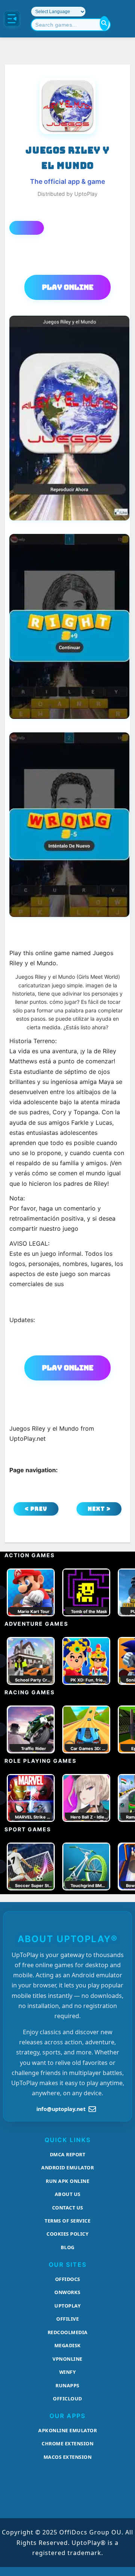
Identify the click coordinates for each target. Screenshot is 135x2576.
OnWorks (67, 2292)
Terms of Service (67, 2221)
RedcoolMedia (68, 2332)
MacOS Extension (68, 2457)
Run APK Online (67, 2181)
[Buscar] (104, 23)
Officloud (67, 2399)
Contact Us (68, 2208)
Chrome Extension (67, 2443)
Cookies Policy (67, 2234)
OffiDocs (68, 2279)
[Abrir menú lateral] (12, 19)
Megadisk (68, 2345)
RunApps (67, 2385)
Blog (68, 2247)
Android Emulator (67, 2168)
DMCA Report (68, 2154)
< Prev (36, 1509)
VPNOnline (67, 2359)
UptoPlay (67, 2306)
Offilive (67, 2319)
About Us (68, 2194)
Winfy (68, 2372)
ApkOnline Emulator (67, 2430)
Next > (99, 1509)
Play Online (68, 287)
